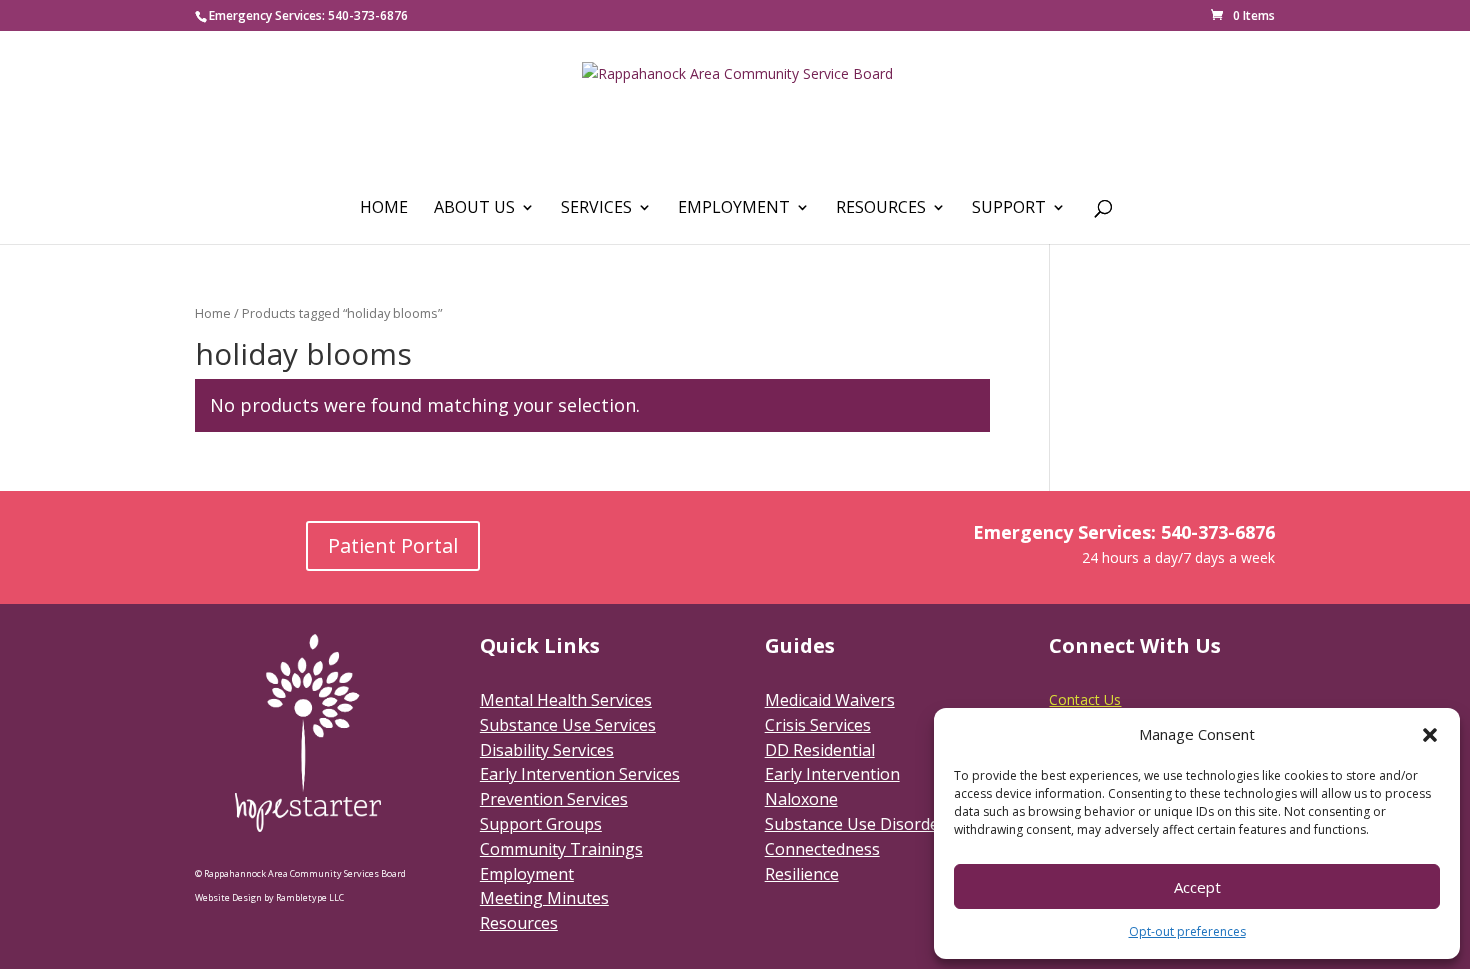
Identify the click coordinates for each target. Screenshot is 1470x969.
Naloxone (801, 799)
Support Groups (541, 824)
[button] (1430, 735)
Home (384, 209)
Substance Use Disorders (859, 824)
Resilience (802, 874)
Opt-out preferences (1187, 931)
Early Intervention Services (580, 774)
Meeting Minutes (544, 898)
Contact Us (1085, 699)
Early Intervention (832, 774)
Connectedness (822, 849)
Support (1009, 209)
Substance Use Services (568, 725)
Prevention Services (554, 799)
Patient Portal (393, 545)
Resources (881, 209)
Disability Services (547, 750)
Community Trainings (561, 849)
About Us (474, 209)
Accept (1197, 887)
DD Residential (820, 750)
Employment (734, 209)
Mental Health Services (566, 700)
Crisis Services (818, 725)
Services (596, 209)
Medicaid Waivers (830, 700)
